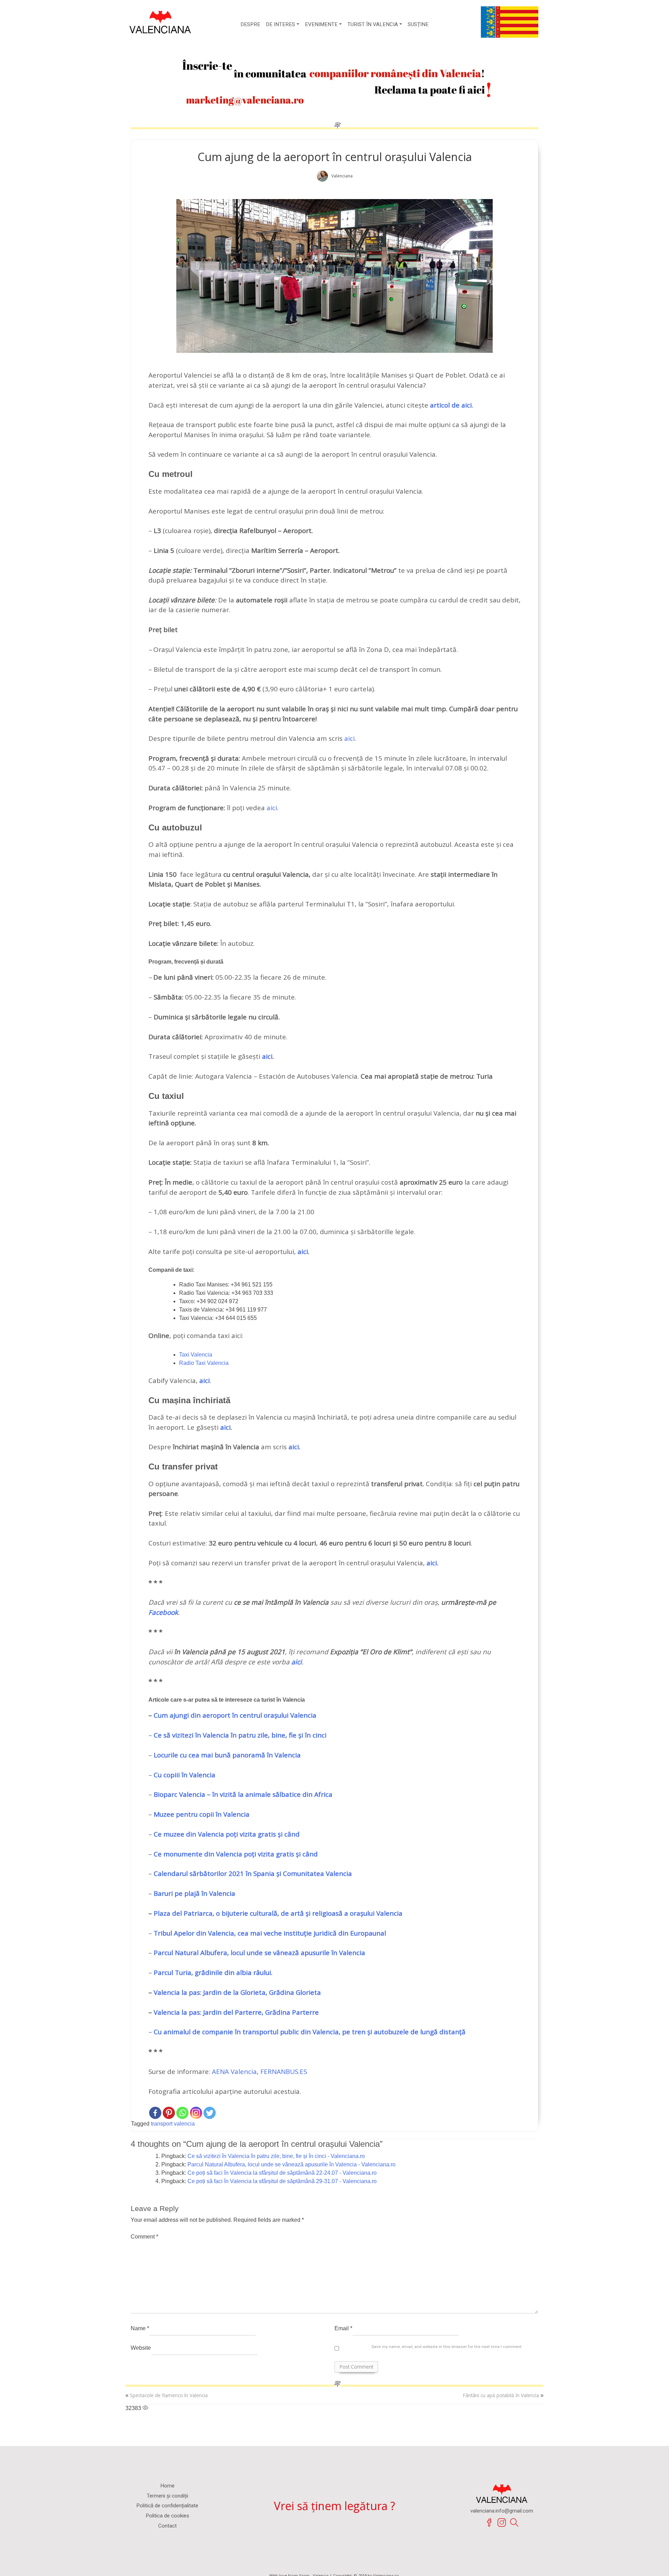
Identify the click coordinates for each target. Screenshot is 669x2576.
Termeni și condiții (167, 2496)
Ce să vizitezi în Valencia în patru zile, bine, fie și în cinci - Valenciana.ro (276, 2156)
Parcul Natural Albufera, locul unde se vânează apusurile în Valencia (259, 1953)
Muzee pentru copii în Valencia (202, 1814)
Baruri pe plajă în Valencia (194, 1893)
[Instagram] (196, 2113)
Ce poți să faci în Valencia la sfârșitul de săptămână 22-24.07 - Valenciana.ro (282, 2173)
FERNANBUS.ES (284, 2072)
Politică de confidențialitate (167, 2506)
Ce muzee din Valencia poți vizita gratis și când (227, 1834)
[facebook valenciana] (489, 2523)
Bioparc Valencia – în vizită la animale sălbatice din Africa (243, 1794)
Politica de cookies (167, 2516)
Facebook (163, 1612)
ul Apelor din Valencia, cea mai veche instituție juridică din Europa (270, 1933)
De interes (280, 24)
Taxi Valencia (196, 1355)
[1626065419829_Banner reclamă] (334, 80)
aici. (432, 1563)
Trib (160, 1933)
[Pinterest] (169, 2113)
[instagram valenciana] (502, 2523)
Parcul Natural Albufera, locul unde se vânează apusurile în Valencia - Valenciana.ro (291, 2164)
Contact (167, 2526)
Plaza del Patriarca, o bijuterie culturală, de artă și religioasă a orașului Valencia (278, 1913)
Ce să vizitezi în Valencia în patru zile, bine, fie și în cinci (240, 1735)
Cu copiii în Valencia (184, 1775)
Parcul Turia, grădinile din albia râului (212, 1973)
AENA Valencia (234, 2072)
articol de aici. (452, 405)
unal (379, 1933)
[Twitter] (210, 2113)
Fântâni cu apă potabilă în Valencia (501, 2395)
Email (343, 2328)
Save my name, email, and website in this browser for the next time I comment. (447, 2347)
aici (349, 738)
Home (167, 2486)
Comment (144, 2237)
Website (141, 2348)
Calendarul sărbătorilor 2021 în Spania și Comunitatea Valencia (253, 1874)
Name (140, 2328)
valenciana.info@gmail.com (502, 2511)
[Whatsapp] (182, 2113)
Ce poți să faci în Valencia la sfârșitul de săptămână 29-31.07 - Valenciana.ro (282, 2181)
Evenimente (321, 24)
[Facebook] (155, 2113)
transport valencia (173, 2124)
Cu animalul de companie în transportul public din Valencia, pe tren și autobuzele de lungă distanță (310, 2032)
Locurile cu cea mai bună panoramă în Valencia (227, 1755)
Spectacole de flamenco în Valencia (169, 2395)
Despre (250, 24)
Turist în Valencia (373, 24)
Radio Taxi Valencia (204, 1363)
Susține (418, 24)
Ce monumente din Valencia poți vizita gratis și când (236, 1854)
